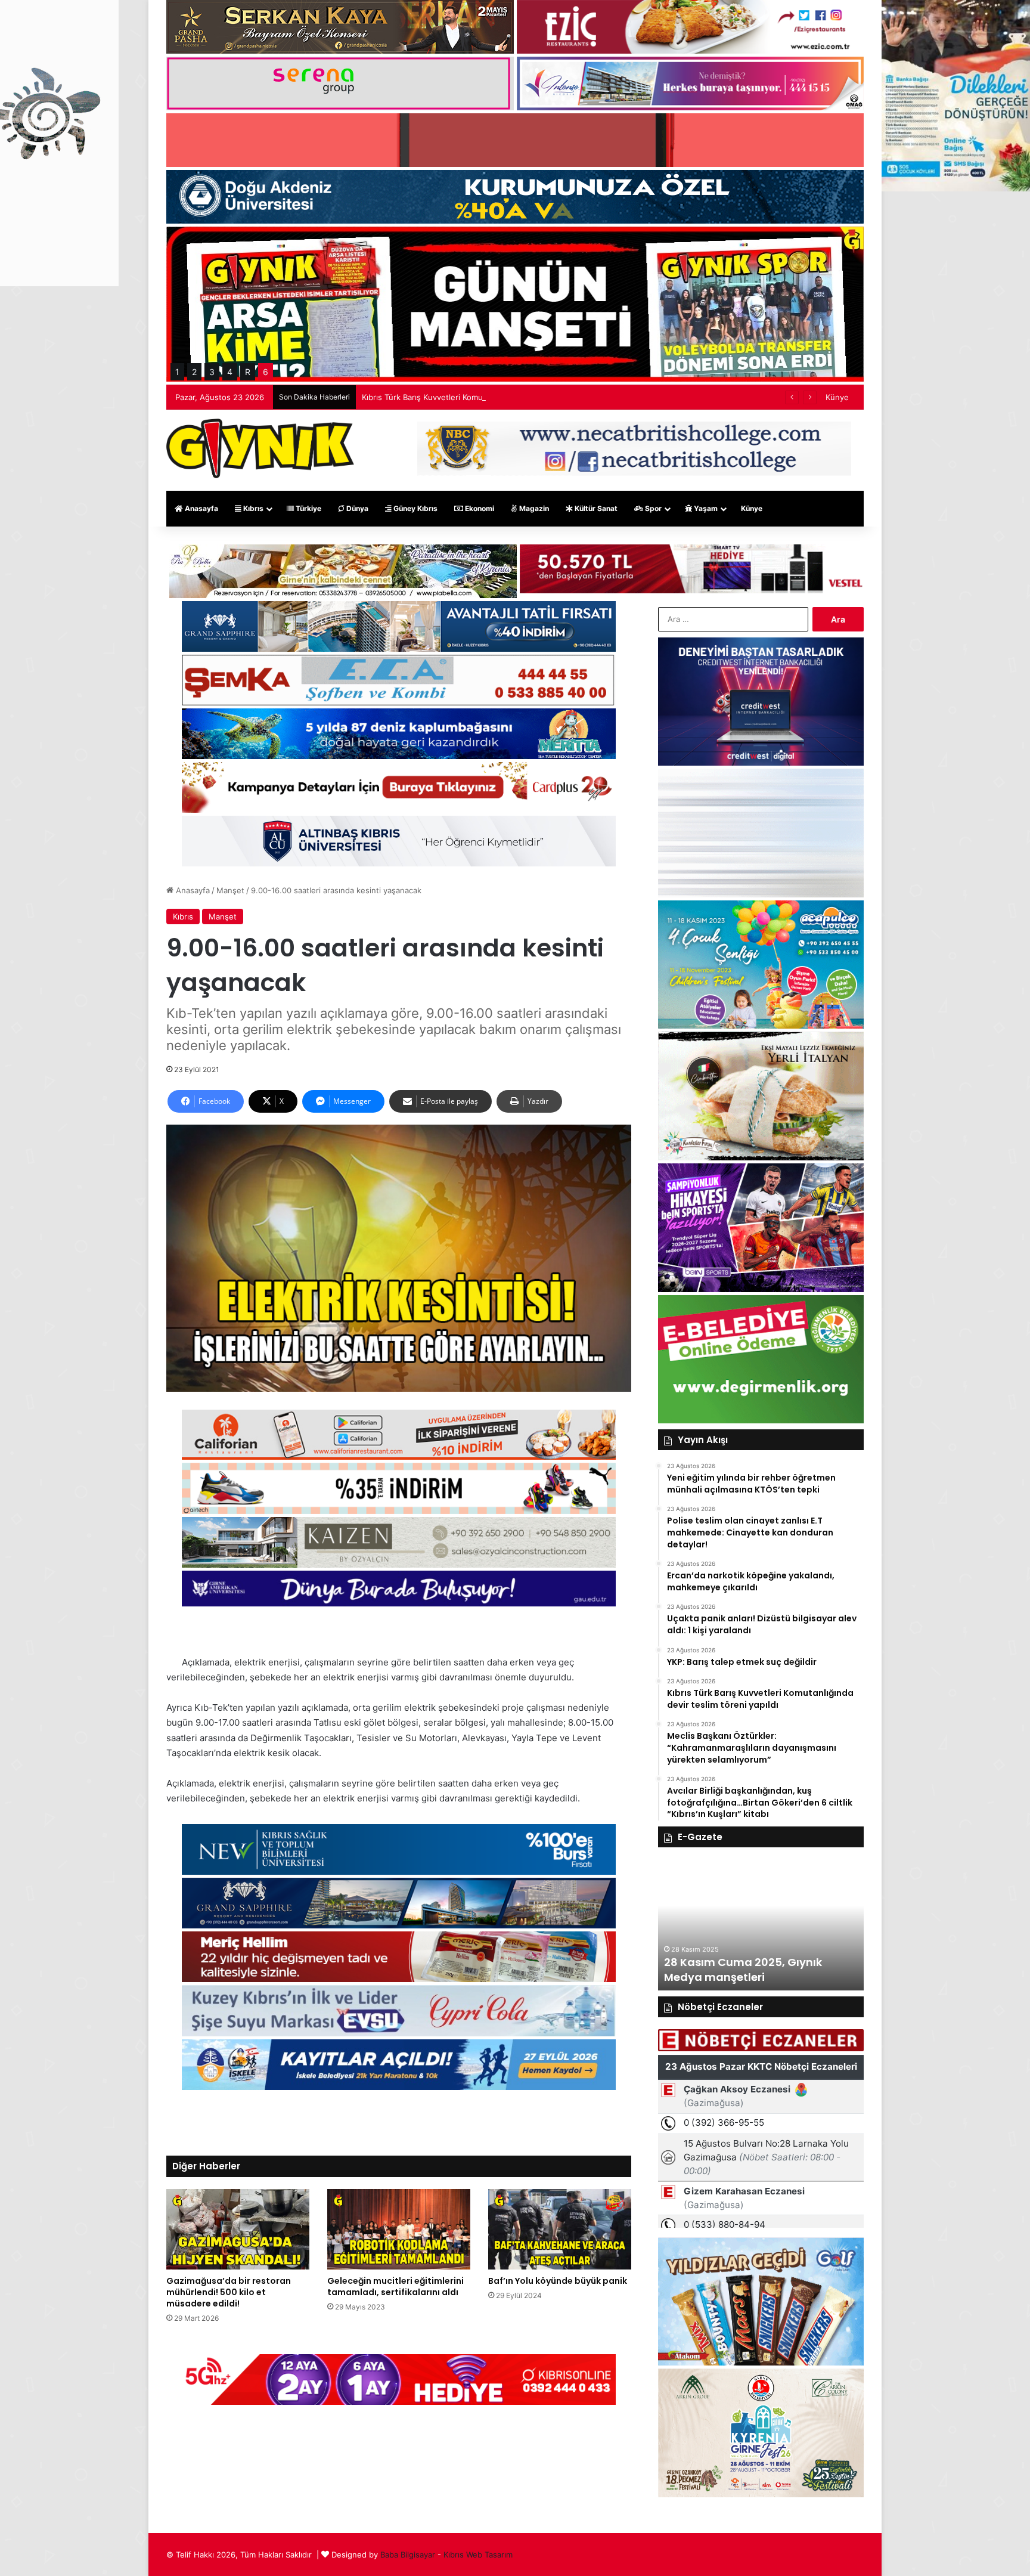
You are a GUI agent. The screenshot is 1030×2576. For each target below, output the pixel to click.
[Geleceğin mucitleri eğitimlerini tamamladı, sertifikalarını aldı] (399, 2229)
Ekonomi (479, 508)
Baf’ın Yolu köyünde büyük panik (558, 2281)
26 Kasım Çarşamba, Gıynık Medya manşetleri (797, 1970)
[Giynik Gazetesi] (260, 448)
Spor (652, 508)
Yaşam (705, 508)
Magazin (533, 508)
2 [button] (194, 372)
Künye (837, 397)
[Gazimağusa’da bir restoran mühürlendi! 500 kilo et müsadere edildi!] (238, 2229)
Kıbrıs (252, 508)
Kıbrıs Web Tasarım (478, 2555)
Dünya (356, 508)
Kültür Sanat (595, 508)
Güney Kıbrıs (415, 508)
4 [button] (230, 372)
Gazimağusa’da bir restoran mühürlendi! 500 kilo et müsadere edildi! (229, 2292)
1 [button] (177, 372)
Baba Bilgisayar (408, 2555)
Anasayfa (201, 508)
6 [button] (266, 372)
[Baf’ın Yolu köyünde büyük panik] (560, 2229)
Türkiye (308, 508)
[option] (817, 1925)
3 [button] (212, 372)
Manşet (230, 890)
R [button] (248, 372)
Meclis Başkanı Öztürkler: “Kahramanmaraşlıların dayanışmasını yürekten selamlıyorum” (522, 397)
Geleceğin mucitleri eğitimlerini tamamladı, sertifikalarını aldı (395, 2286)
